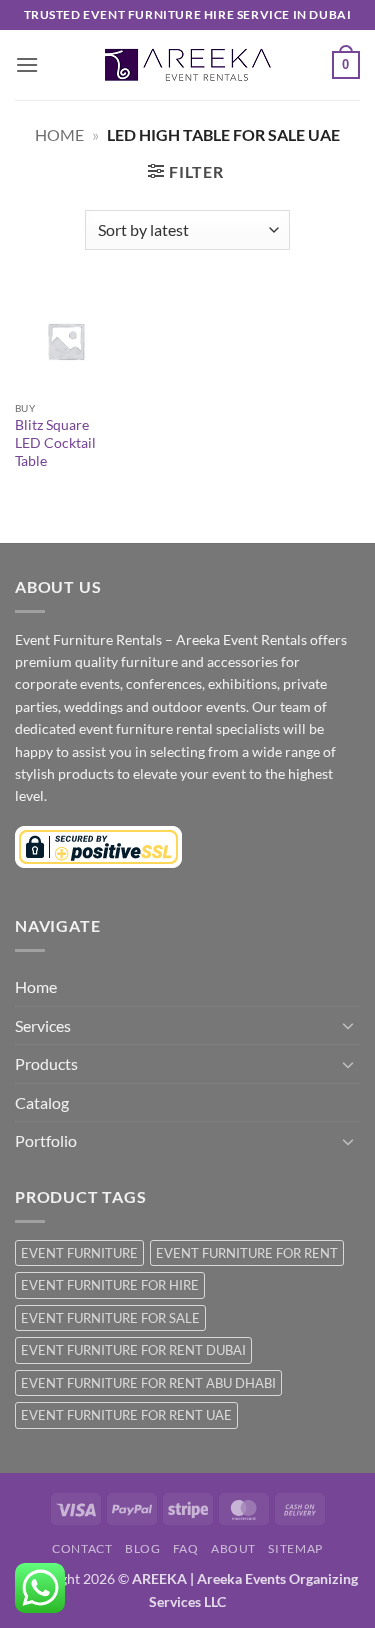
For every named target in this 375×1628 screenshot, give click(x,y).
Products (46, 1063)
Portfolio (46, 1140)
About (233, 1548)
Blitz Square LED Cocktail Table (55, 442)
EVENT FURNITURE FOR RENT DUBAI (133, 1350)
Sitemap (295, 1548)
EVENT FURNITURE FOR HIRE (110, 1285)
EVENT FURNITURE (79, 1253)
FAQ (186, 1548)
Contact (82, 1548)
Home (59, 134)
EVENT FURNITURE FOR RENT (247, 1253)
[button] (27, 64)
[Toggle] (348, 1025)
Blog (142, 1548)
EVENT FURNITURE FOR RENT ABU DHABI (148, 1383)
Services (43, 1025)
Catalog (42, 1102)
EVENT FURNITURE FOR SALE (110, 1318)
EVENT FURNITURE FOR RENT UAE (126, 1415)
